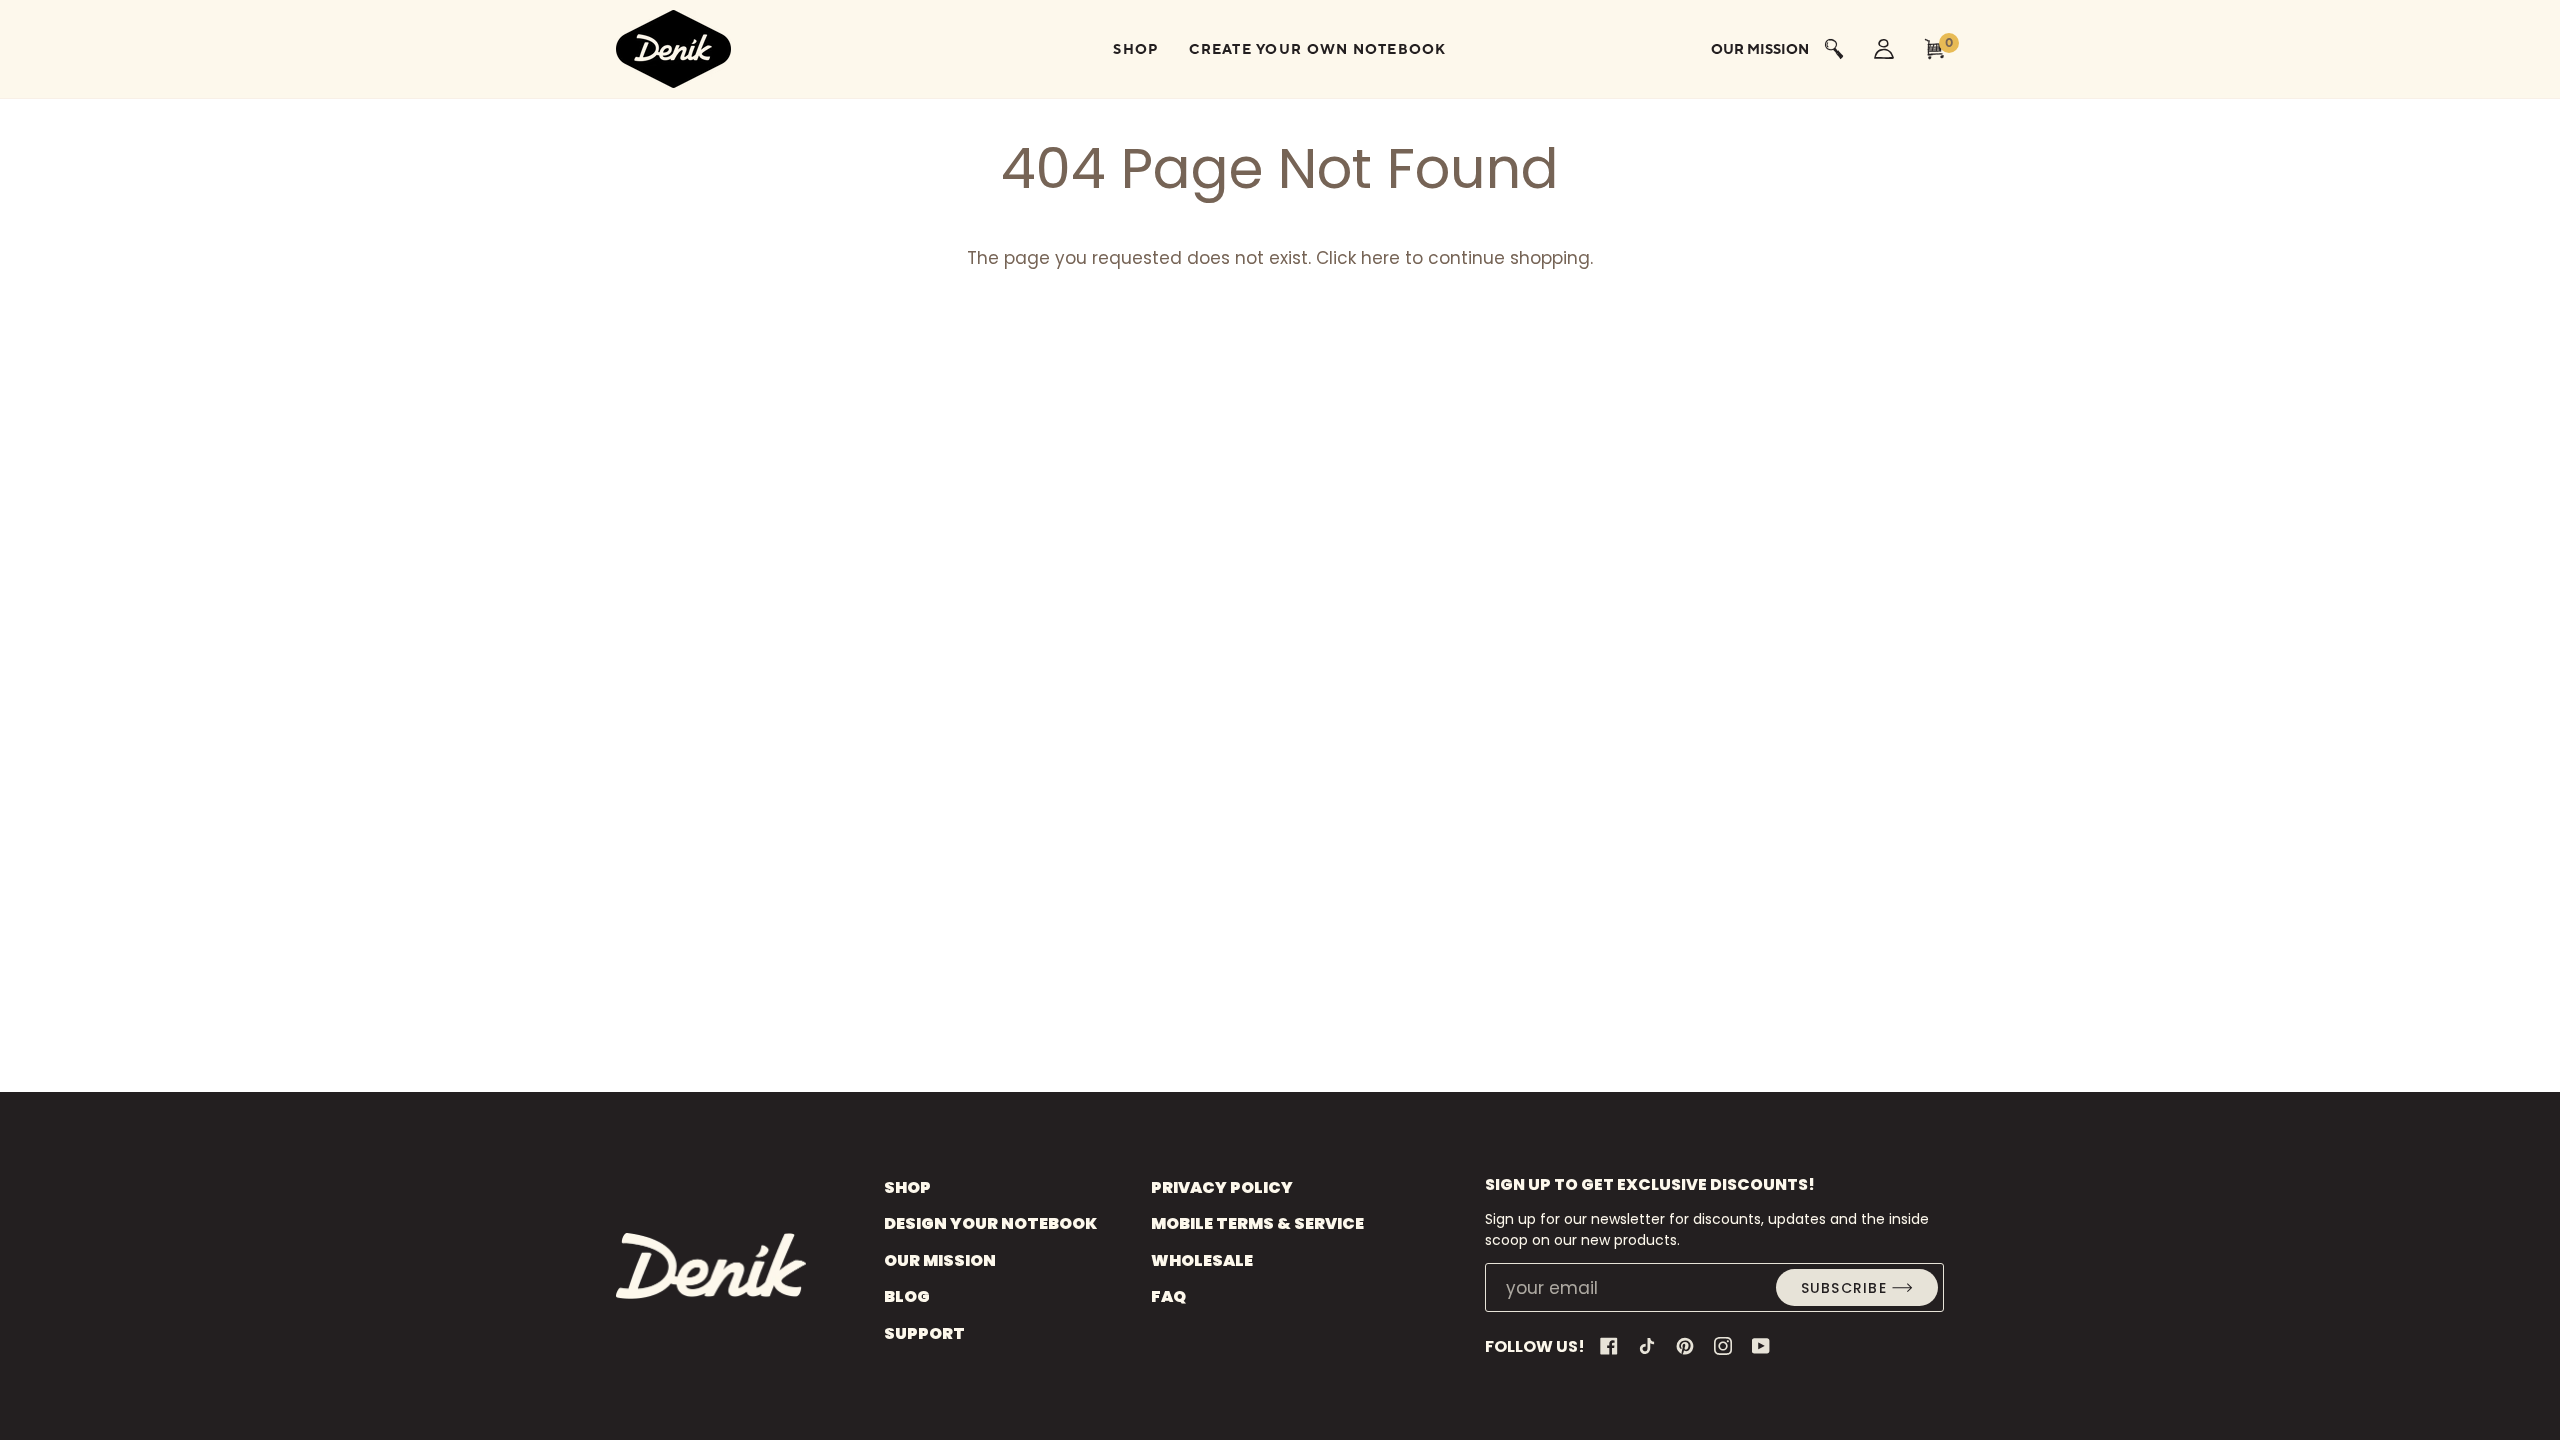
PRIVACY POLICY (1222, 1187)
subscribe (1844, 1288)
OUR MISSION (940, 1260)
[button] (1136, 49)
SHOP (907, 1187)
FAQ (1168, 1296)
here (1380, 258)
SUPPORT (924, 1333)
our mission (1760, 49)
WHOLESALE (1202, 1260)
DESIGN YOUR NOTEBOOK (990, 1223)
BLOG (907, 1296)
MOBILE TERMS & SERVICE (1257, 1223)
